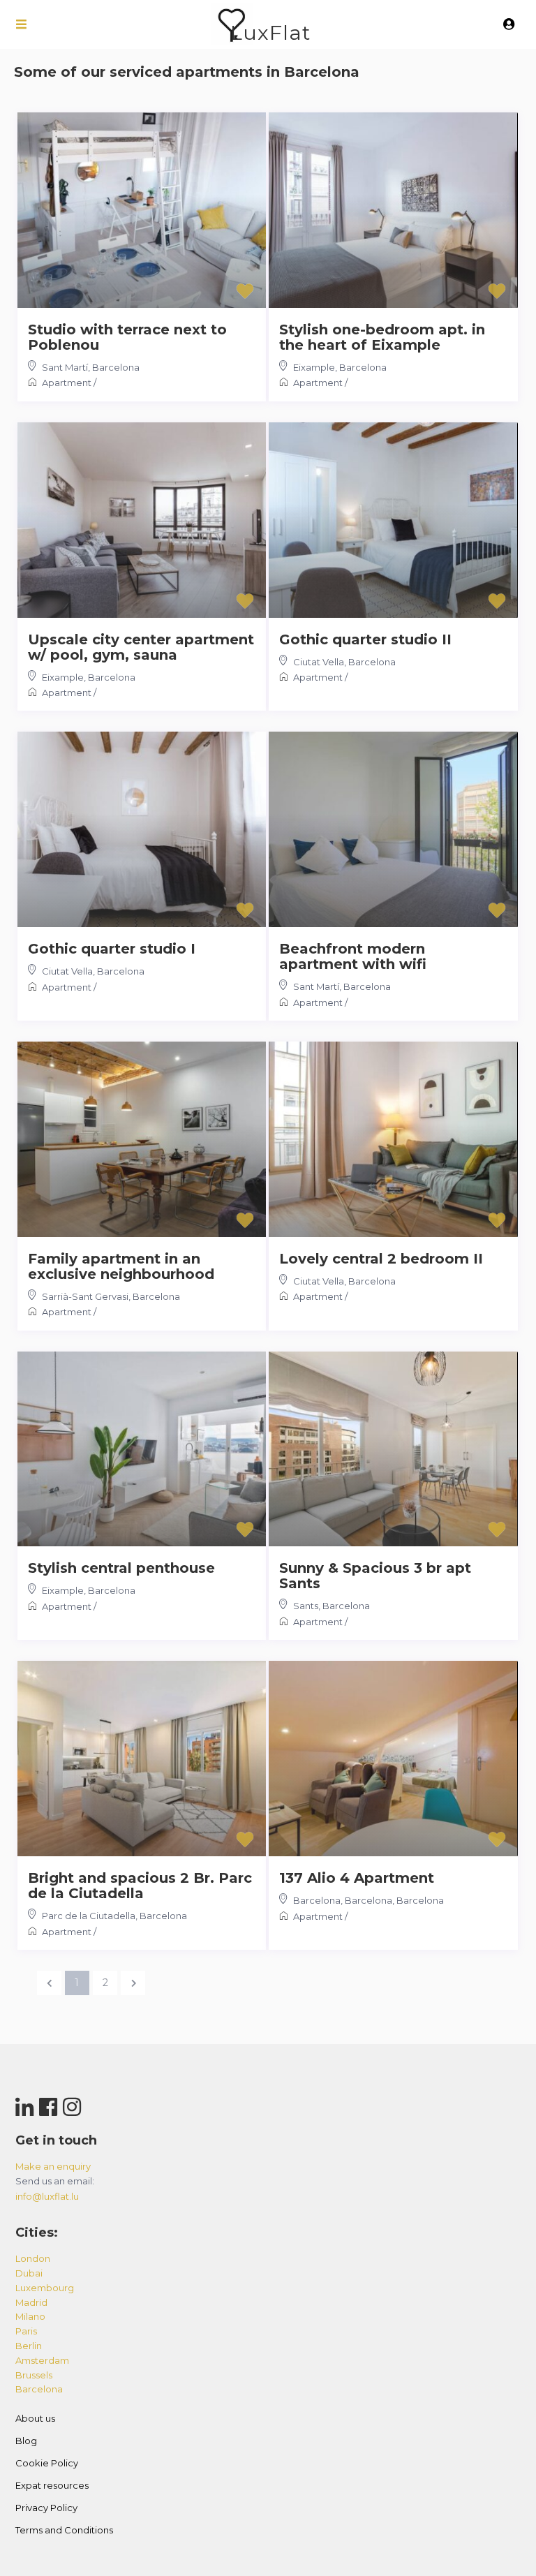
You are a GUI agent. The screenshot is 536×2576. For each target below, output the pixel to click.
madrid (31, 2302)
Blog (26, 2441)
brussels (34, 2375)
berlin (29, 2346)
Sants (306, 1606)
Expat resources (52, 2485)
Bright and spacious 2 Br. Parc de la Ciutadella (140, 1886)
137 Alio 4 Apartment (357, 1878)
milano (30, 2316)
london (33, 2258)
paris (26, 2331)
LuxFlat (270, 32)
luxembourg (45, 2288)
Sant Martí (65, 367)
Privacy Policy (46, 2508)
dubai (29, 2273)
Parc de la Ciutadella (89, 1916)
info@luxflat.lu (47, 2196)
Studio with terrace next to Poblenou (127, 337)
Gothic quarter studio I (112, 949)
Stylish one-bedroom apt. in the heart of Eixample (382, 337)
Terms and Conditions (64, 2530)
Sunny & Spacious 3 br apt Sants (375, 1576)
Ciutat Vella (319, 662)
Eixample (314, 367)
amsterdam (42, 2360)
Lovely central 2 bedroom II (381, 1259)
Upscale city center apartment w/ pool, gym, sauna (141, 647)
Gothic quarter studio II (365, 639)
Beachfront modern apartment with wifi (353, 956)
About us (35, 2418)
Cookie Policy (47, 2463)
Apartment (67, 383)
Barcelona (116, 367)
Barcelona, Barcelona (343, 1900)
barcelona (39, 2389)
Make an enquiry (53, 2166)
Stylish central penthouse (121, 1568)
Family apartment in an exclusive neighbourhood (121, 1266)
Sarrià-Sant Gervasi (85, 1296)
